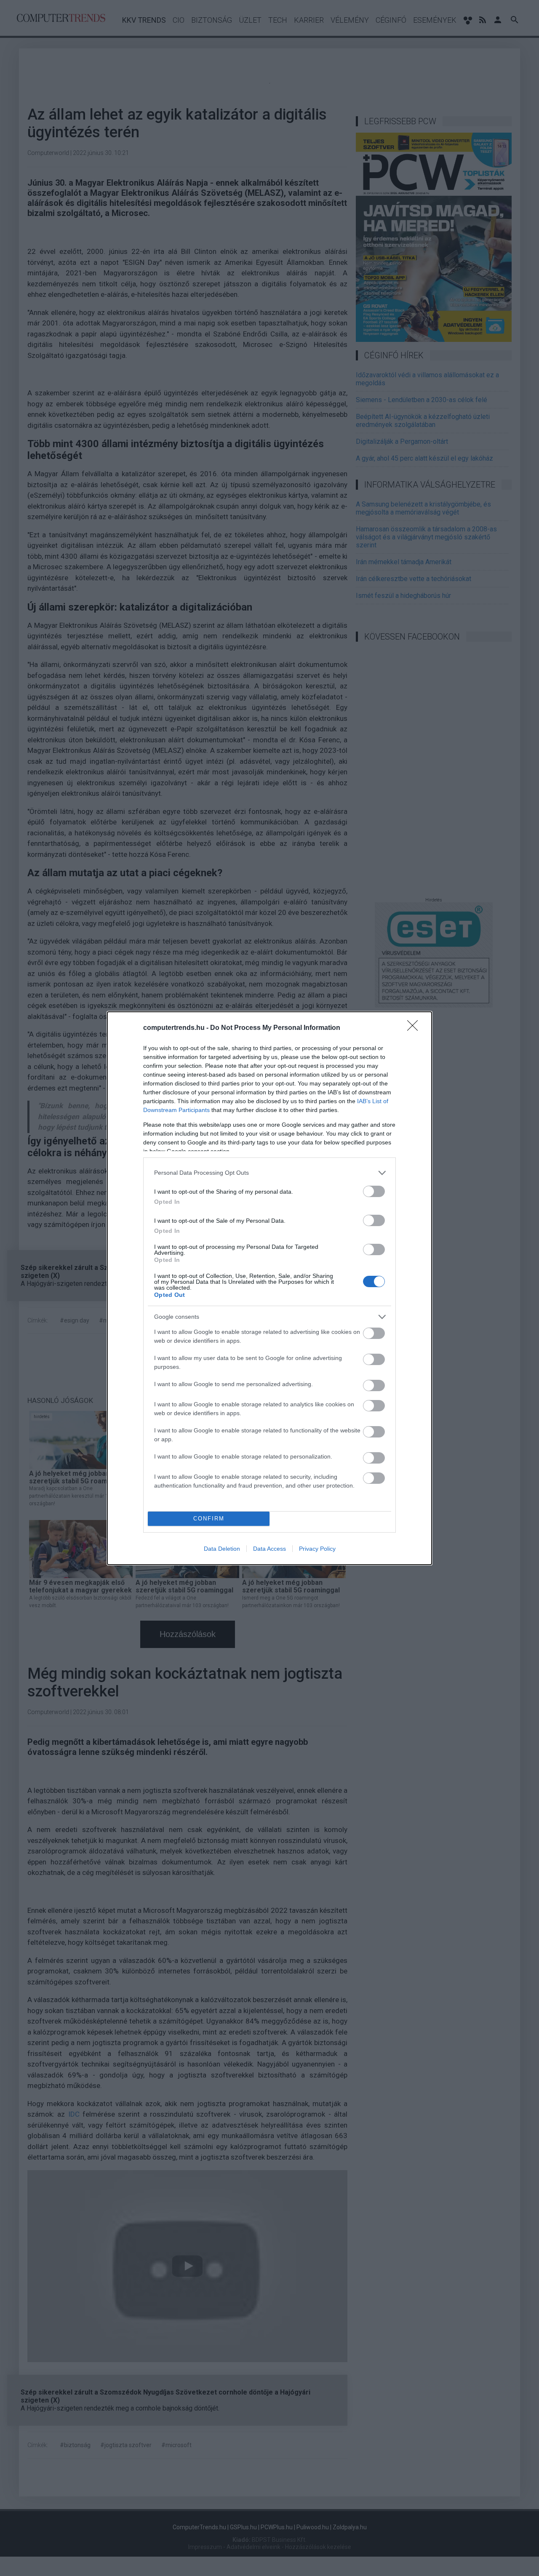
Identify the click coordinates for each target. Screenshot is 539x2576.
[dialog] (269, 1288)
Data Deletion (222, 1549)
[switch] (374, 1191)
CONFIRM (209, 1519)
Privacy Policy (317, 1549)
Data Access (269, 1549)
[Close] (415, 1028)
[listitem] (269, 1173)
